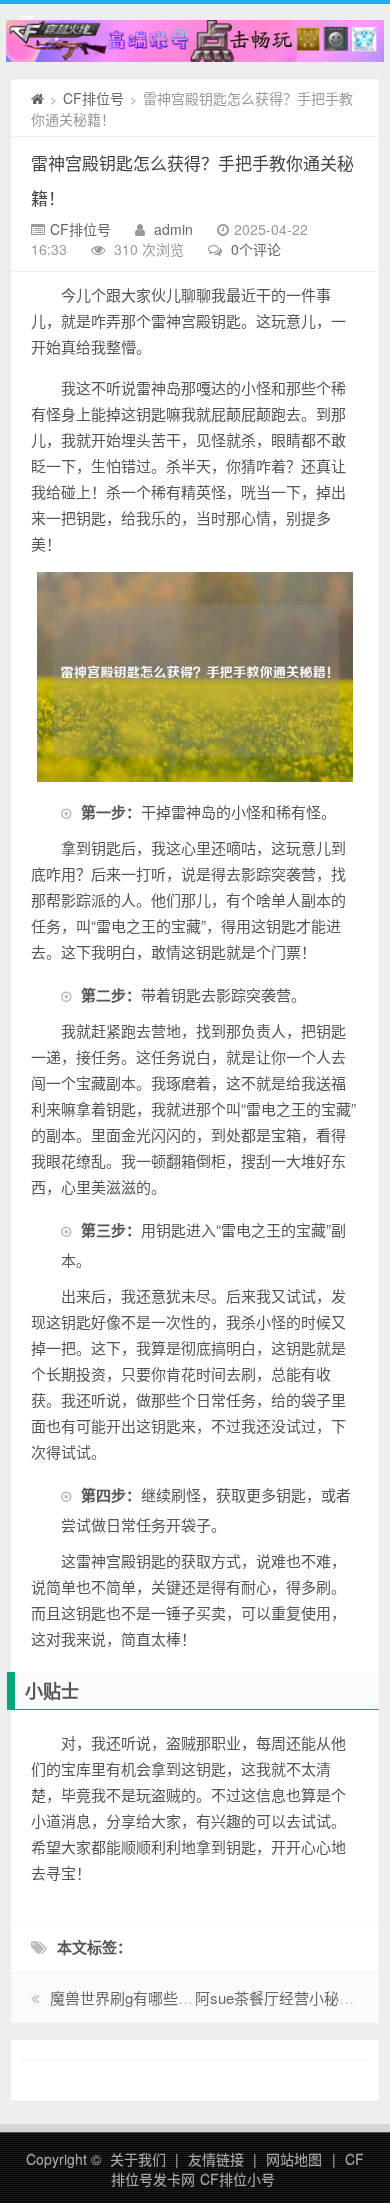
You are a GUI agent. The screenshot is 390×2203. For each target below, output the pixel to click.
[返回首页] (37, 98)
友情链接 (216, 2159)
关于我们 (138, 2159)
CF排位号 (93, 98)
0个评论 (256, 249)
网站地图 (294, 2159)
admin (173, 229)
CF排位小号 (237, 2179)
